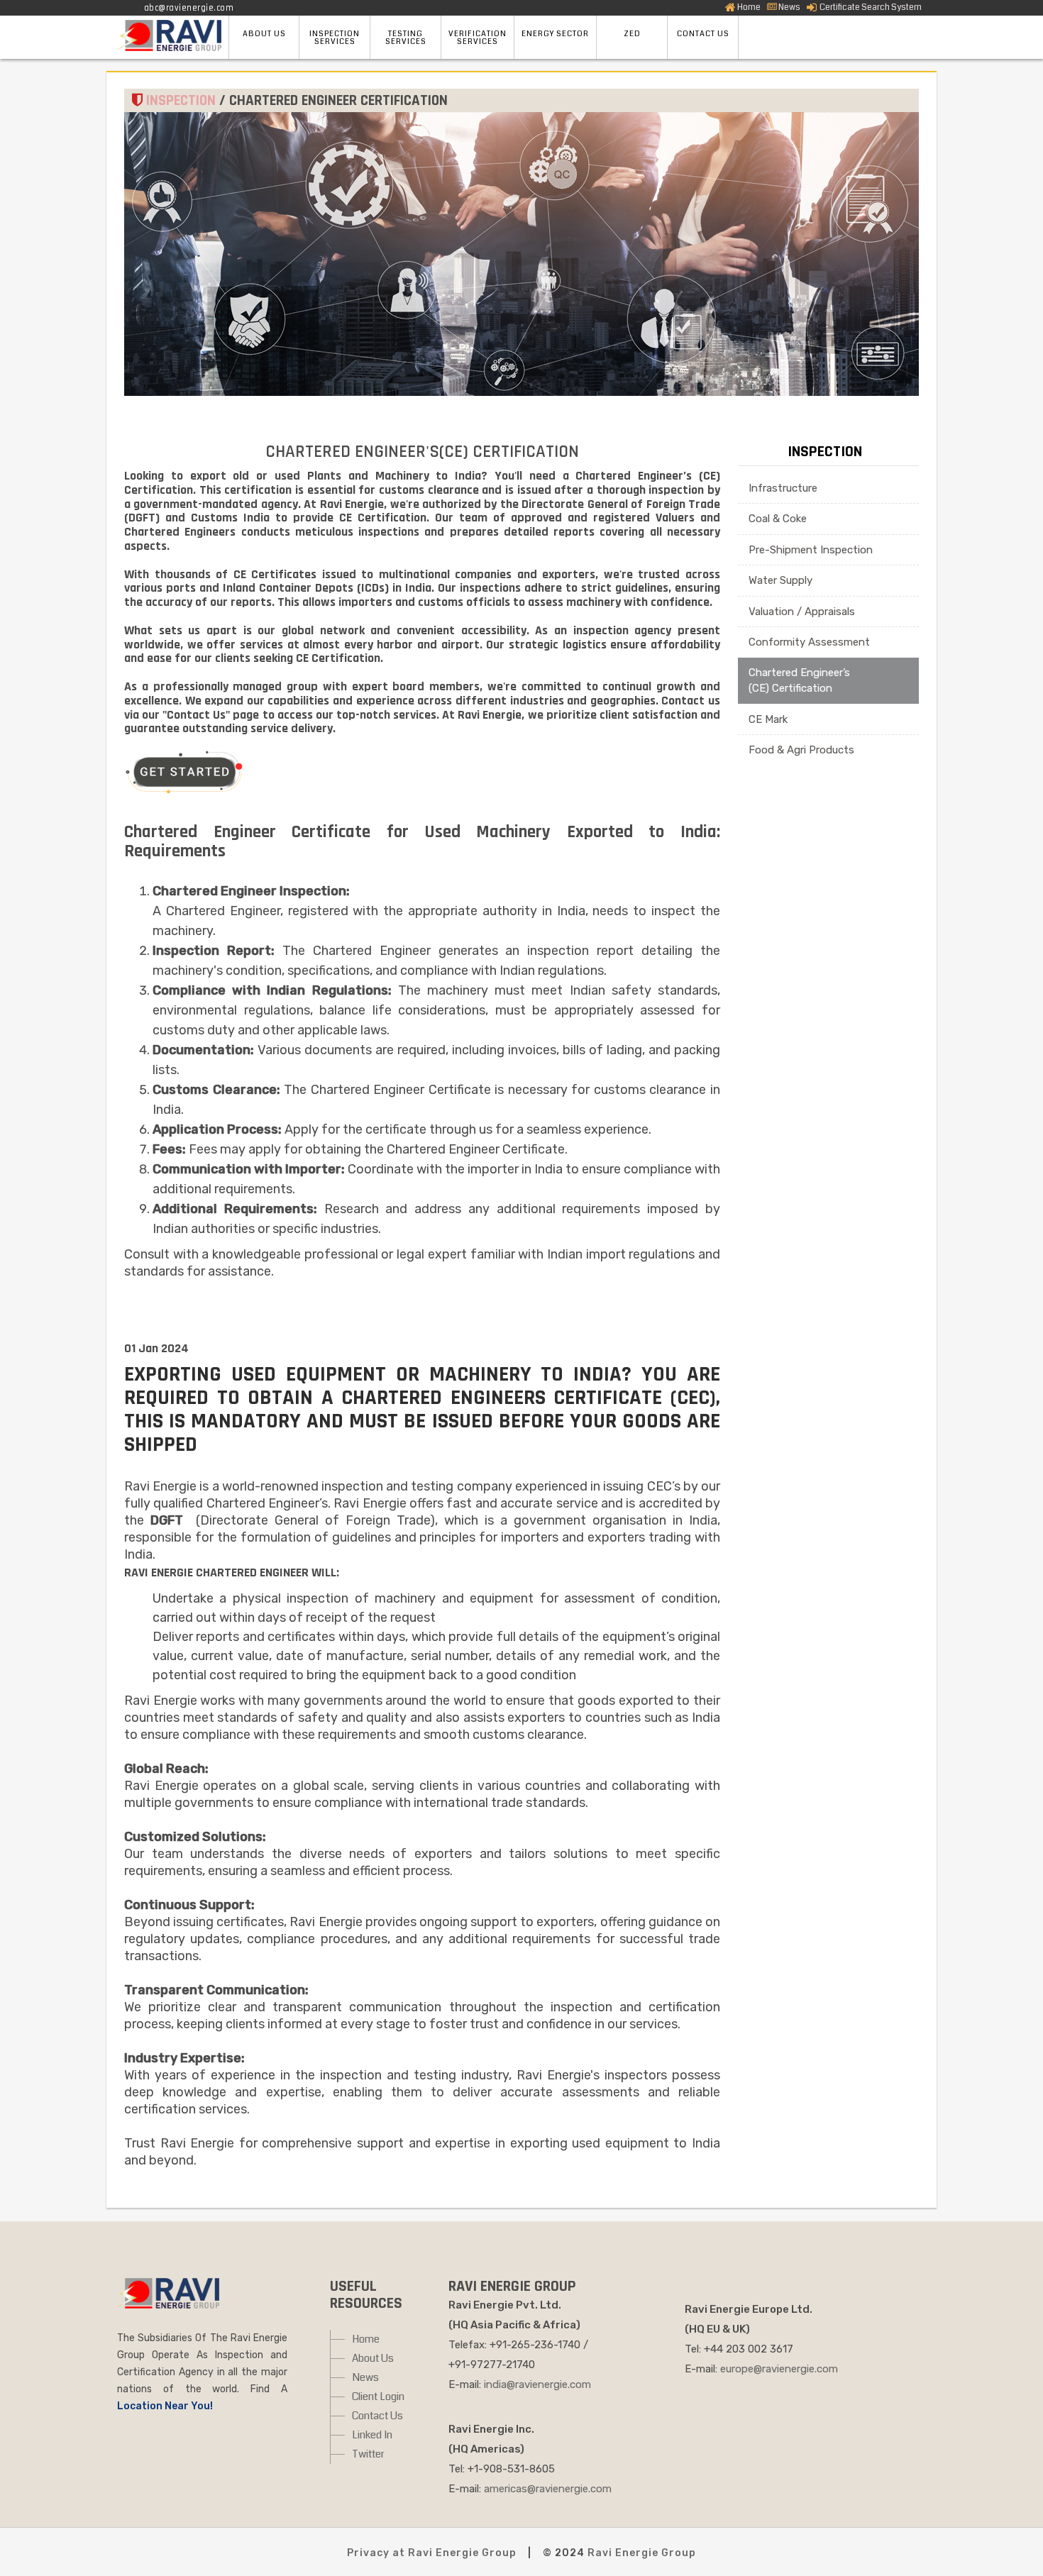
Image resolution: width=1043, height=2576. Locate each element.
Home (749, 7)
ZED (632, 34)
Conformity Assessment (809, 642)
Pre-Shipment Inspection (811, 550)
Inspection (825, 452)
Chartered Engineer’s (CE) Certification (799, 681)
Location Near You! (165, 2406)
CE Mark (768, 719)
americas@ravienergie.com (548, 2489)
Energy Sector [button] (555, 34)
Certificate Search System (870, 7)
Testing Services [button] (406, 38)
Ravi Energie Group (642, 2553)
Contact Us (377, 2416)
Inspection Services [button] (335, 38)
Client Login (378, 2397)
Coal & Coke (778, 519)
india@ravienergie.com (537, 2384)
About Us (373, 2358)
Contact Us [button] (703, 34)
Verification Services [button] (478, 38)
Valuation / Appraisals (802, 612)
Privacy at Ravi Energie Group (432, 2553)
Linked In (372, 2435)
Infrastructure (783, 488)
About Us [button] (264, 34)
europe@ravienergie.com (779, 2369)
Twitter (368, 2454)
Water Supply (780, 580)
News (789, 7)
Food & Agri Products (801, 750)
